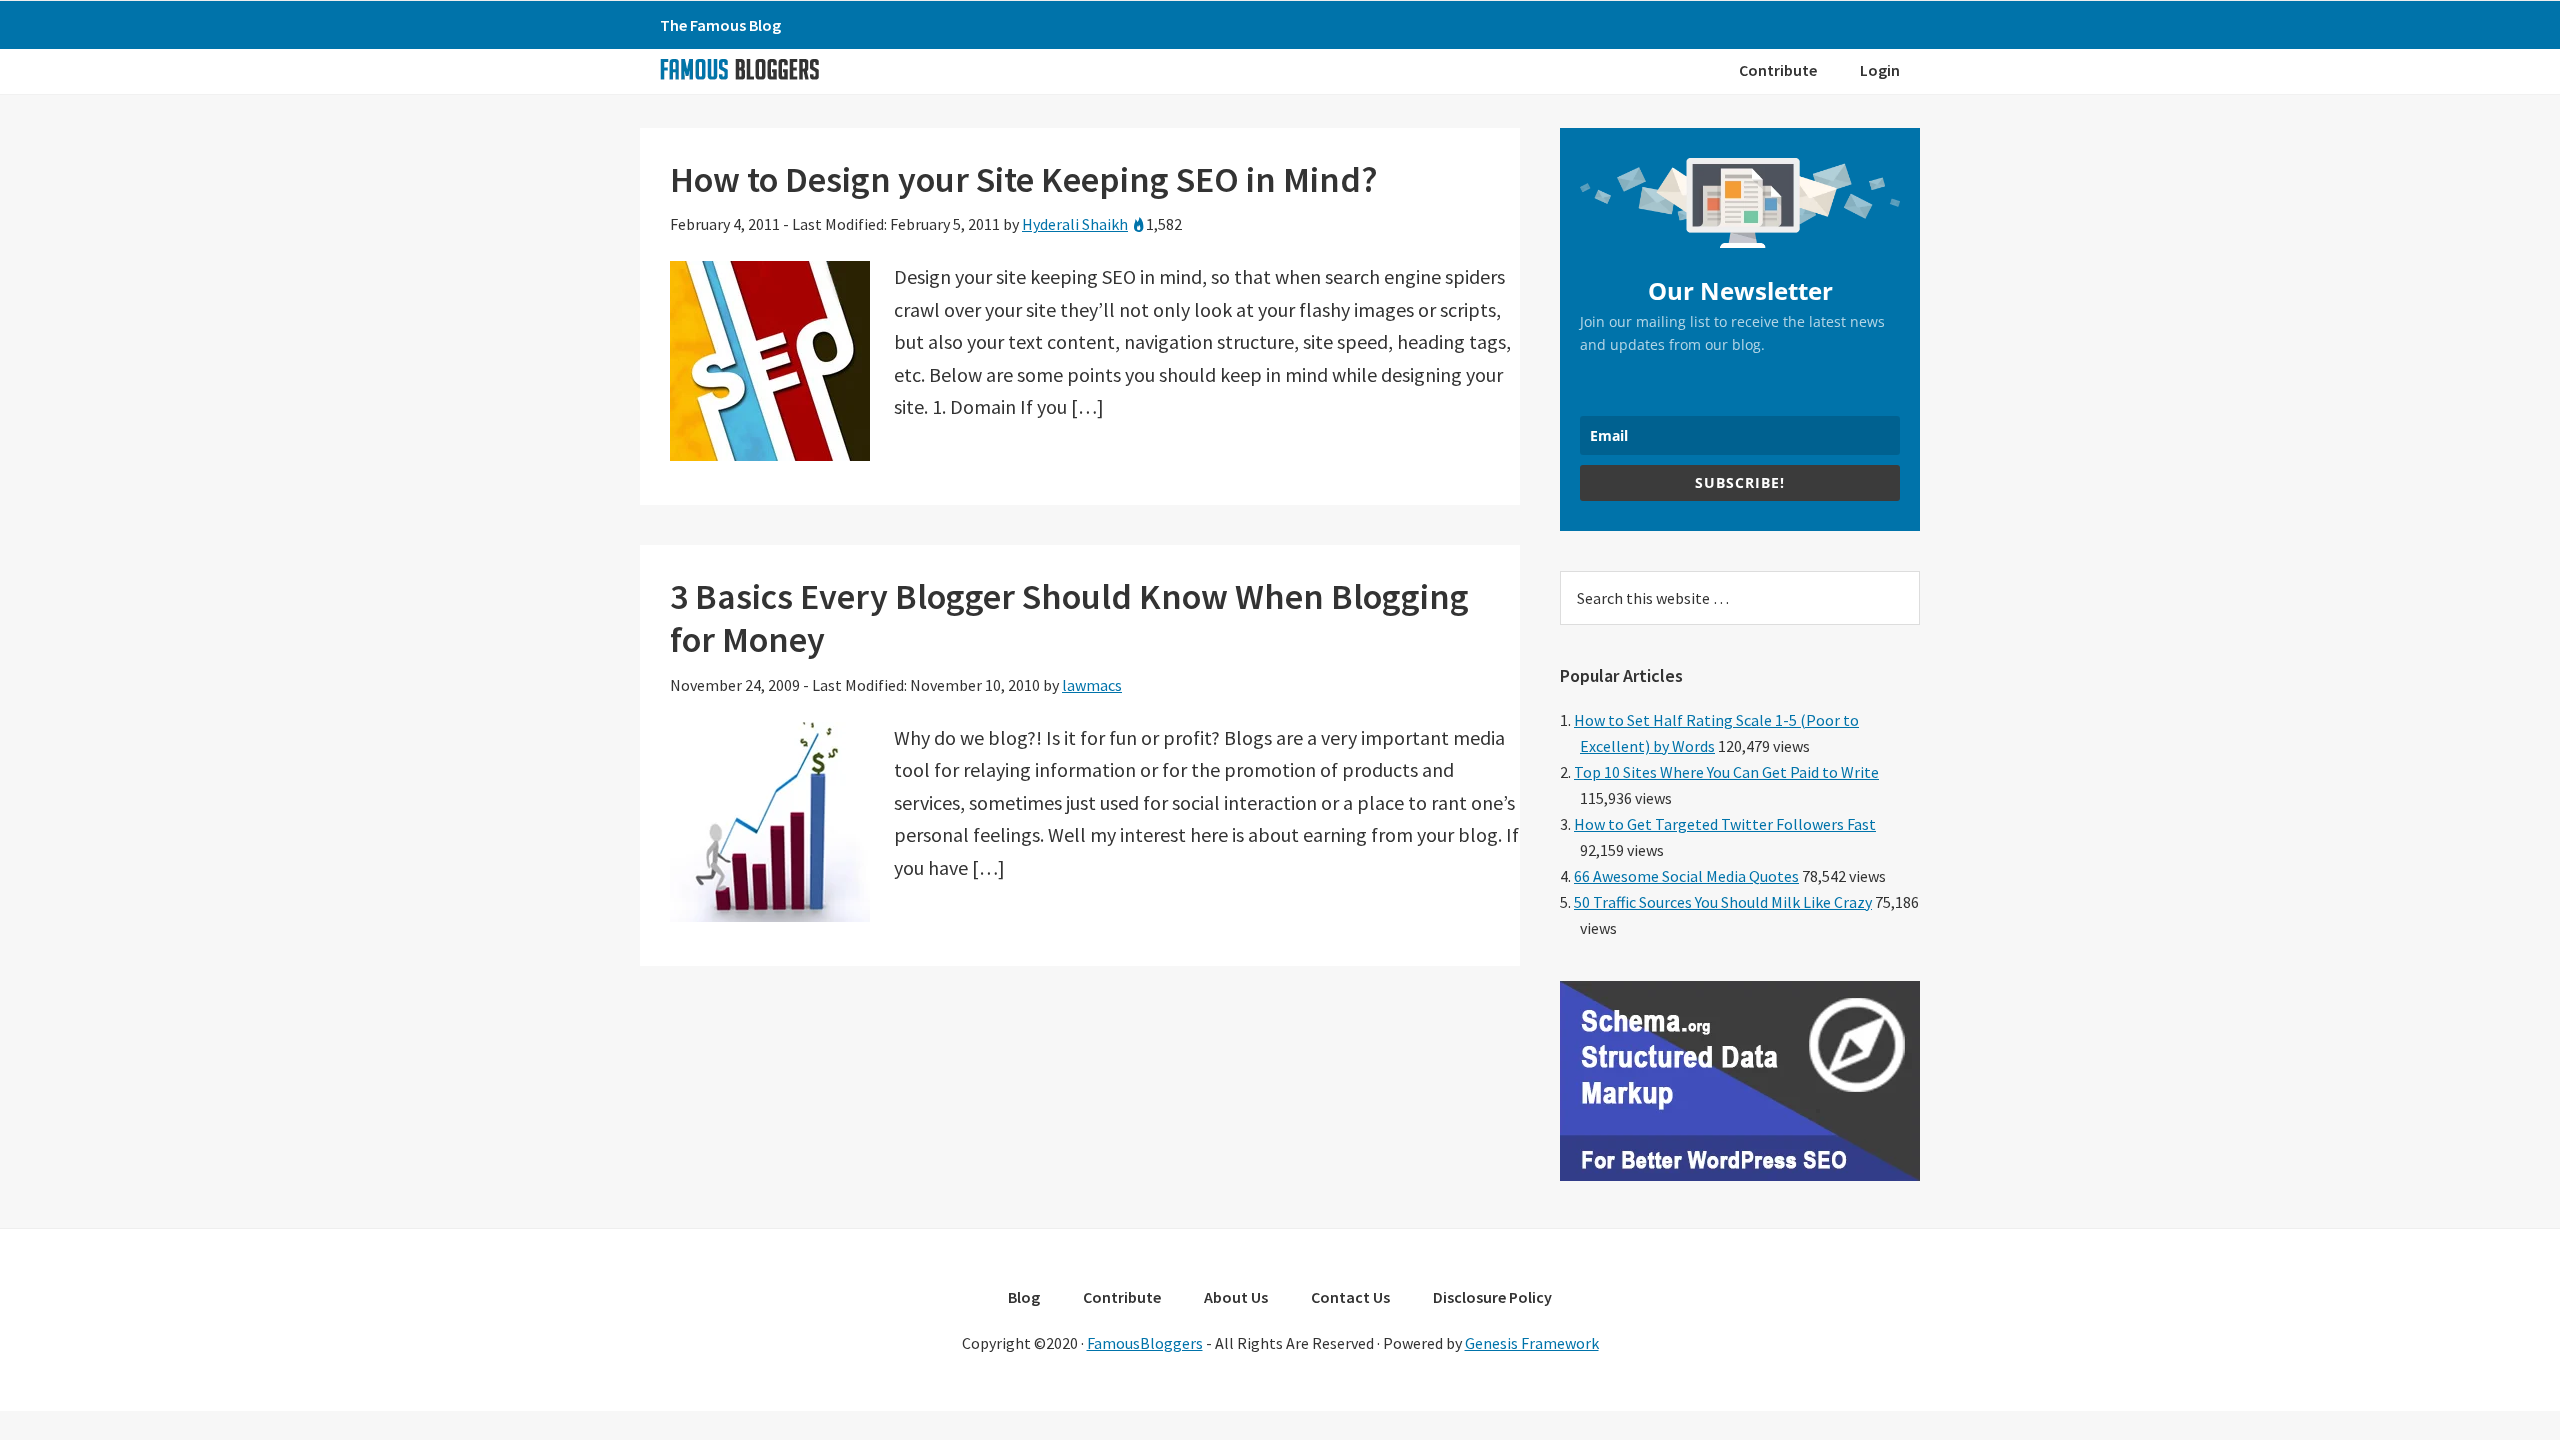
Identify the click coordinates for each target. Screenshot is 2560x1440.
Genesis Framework (1532, 1343)
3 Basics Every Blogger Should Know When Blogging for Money (1069, 618)
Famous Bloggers (739, 69)
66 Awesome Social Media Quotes (1686, 876)
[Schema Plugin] (1740, 1175)
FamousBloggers (1145, 1343)
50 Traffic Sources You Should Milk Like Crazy (1723, 902)
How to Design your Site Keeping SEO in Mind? (1024, 179)
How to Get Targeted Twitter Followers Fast (1725, 824)
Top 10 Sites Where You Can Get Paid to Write (1726, 772)
